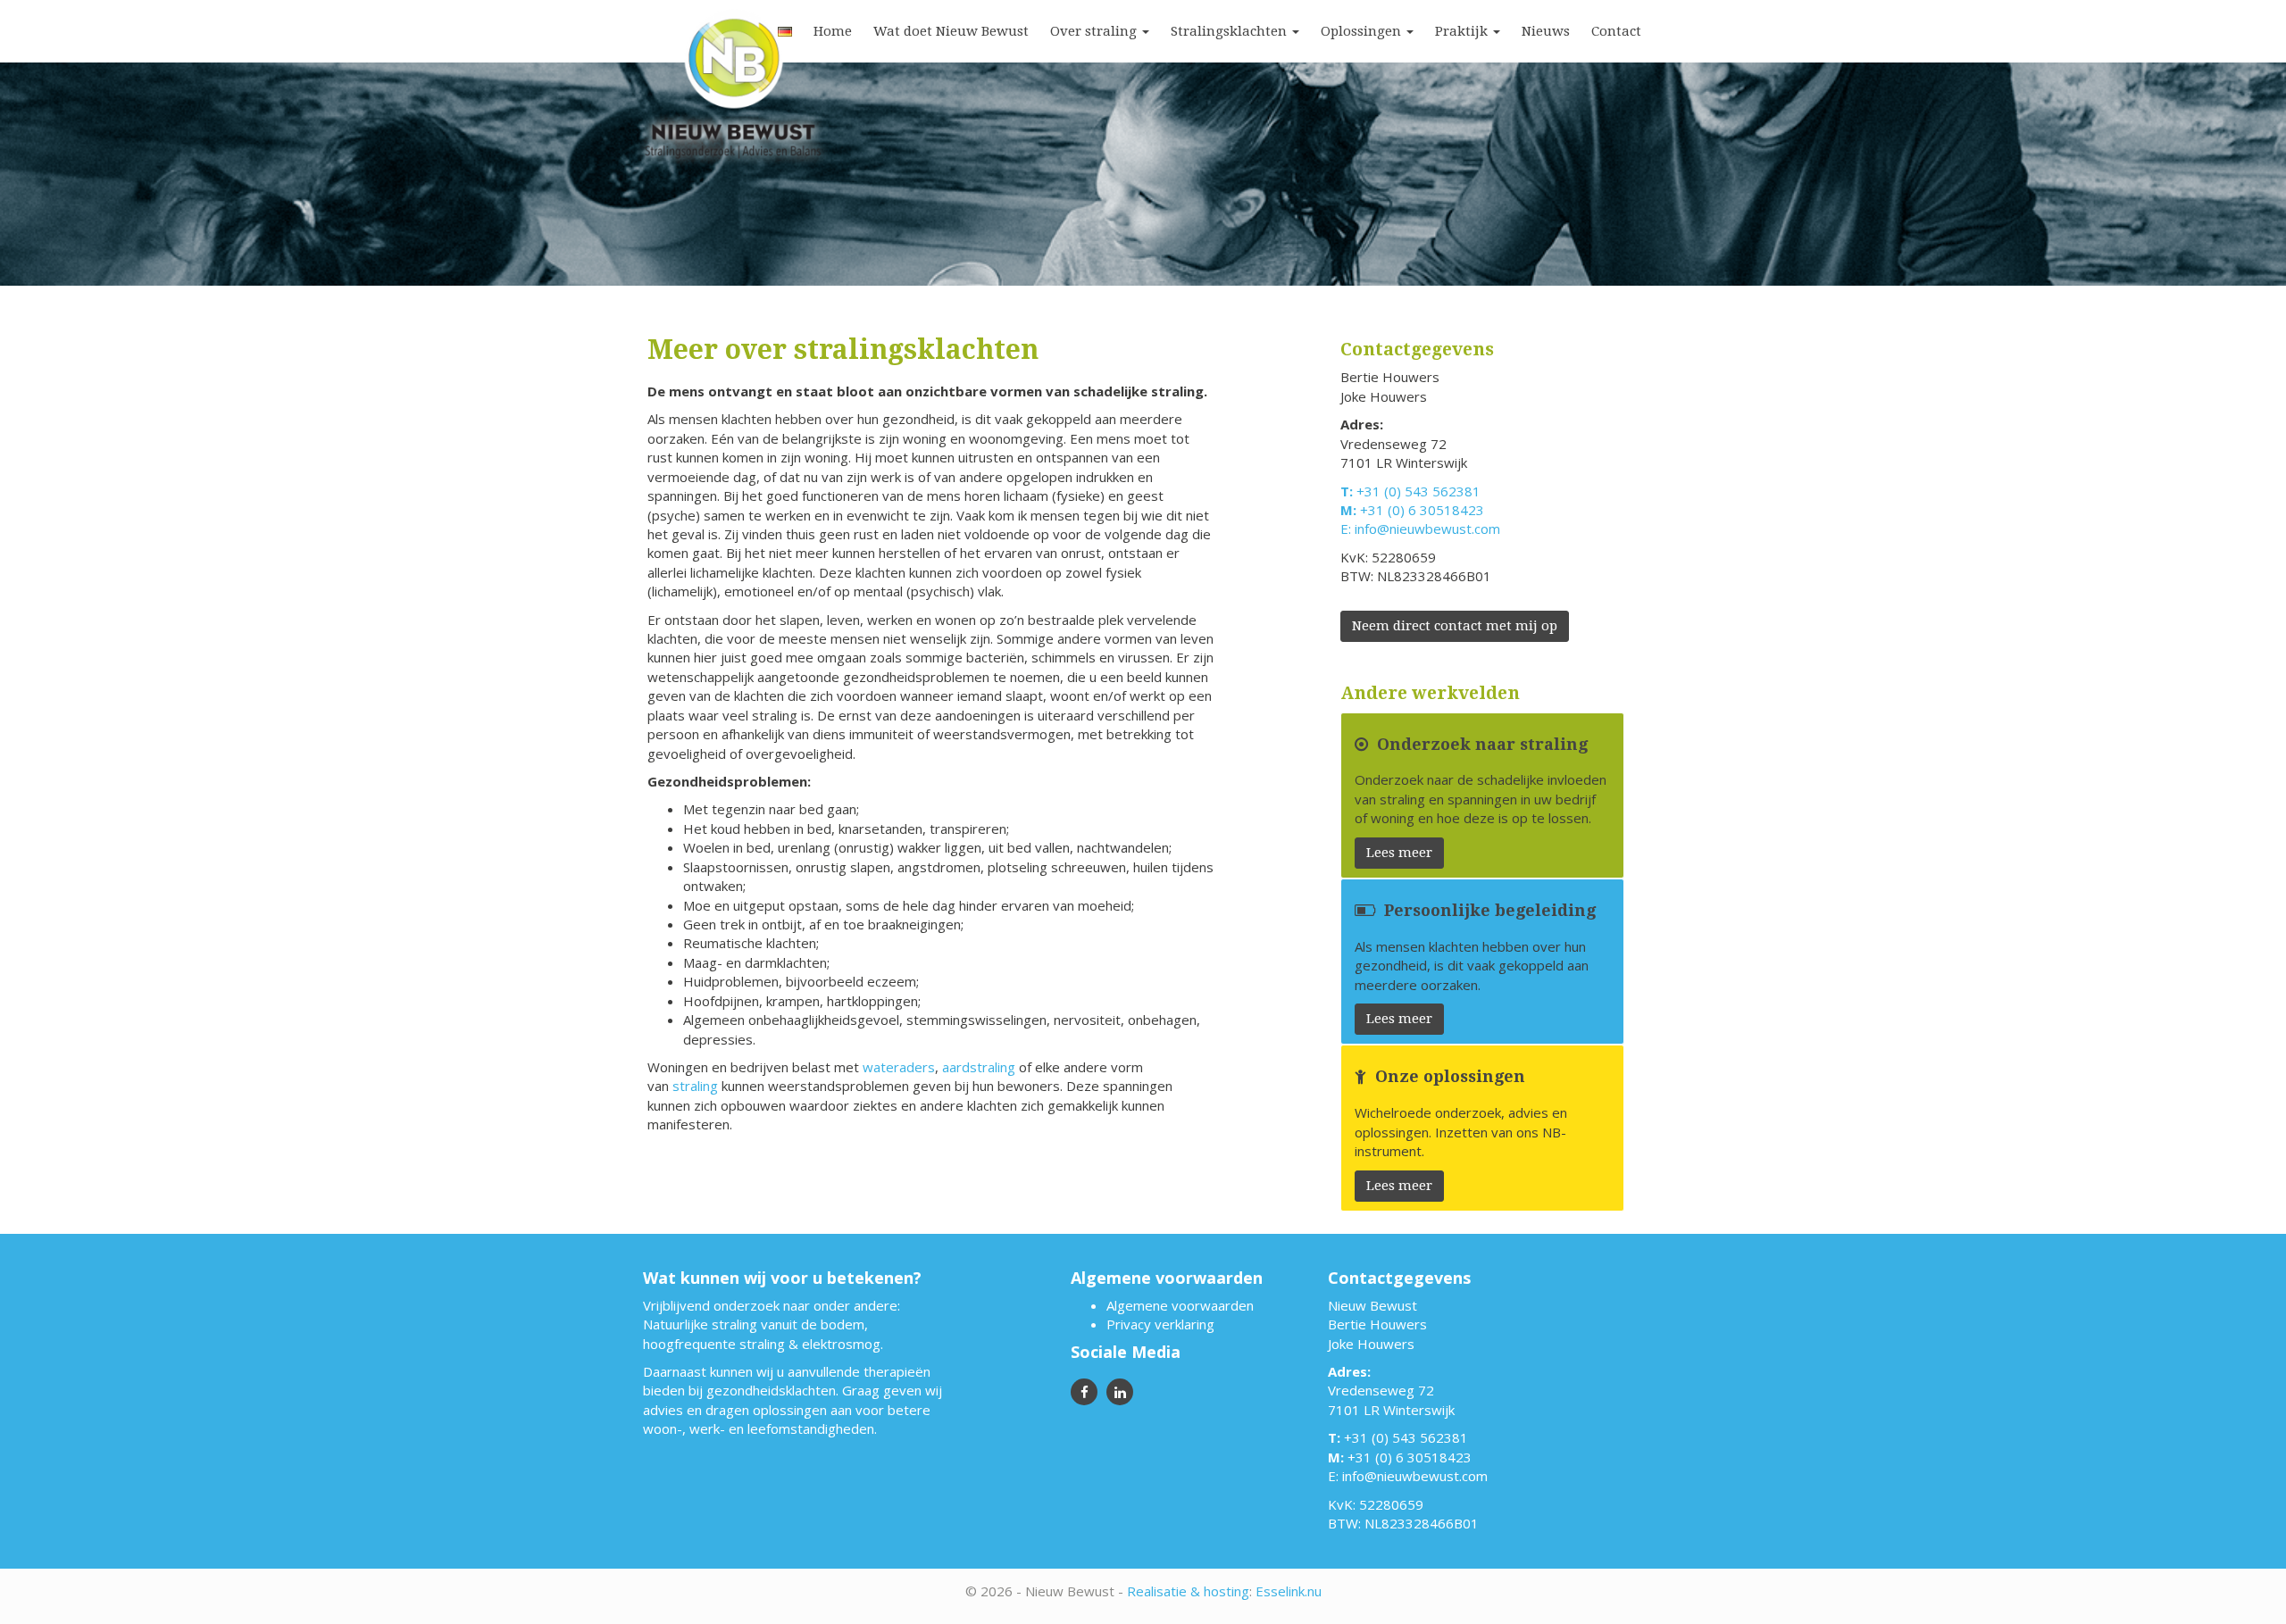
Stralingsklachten (1231, 31)
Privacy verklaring (1160, 1324)
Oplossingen (1363, 31)
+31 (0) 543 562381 (1418, 491)
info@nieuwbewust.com (1427, 529)
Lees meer (1399, 853)
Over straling (1095, 31)
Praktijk (1463, 31)
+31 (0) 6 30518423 (1422, 510)
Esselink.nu (1289, 1591)
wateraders (899, 1067)
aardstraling (979, 1067)
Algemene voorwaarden (1180, 1305)
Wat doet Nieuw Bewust (951, 31)
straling (695, 1086)
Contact (1616, 31)
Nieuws (1546, 31)
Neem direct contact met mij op (1455, 626)
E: (1347, 529)
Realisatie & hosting (1188, 1591)
